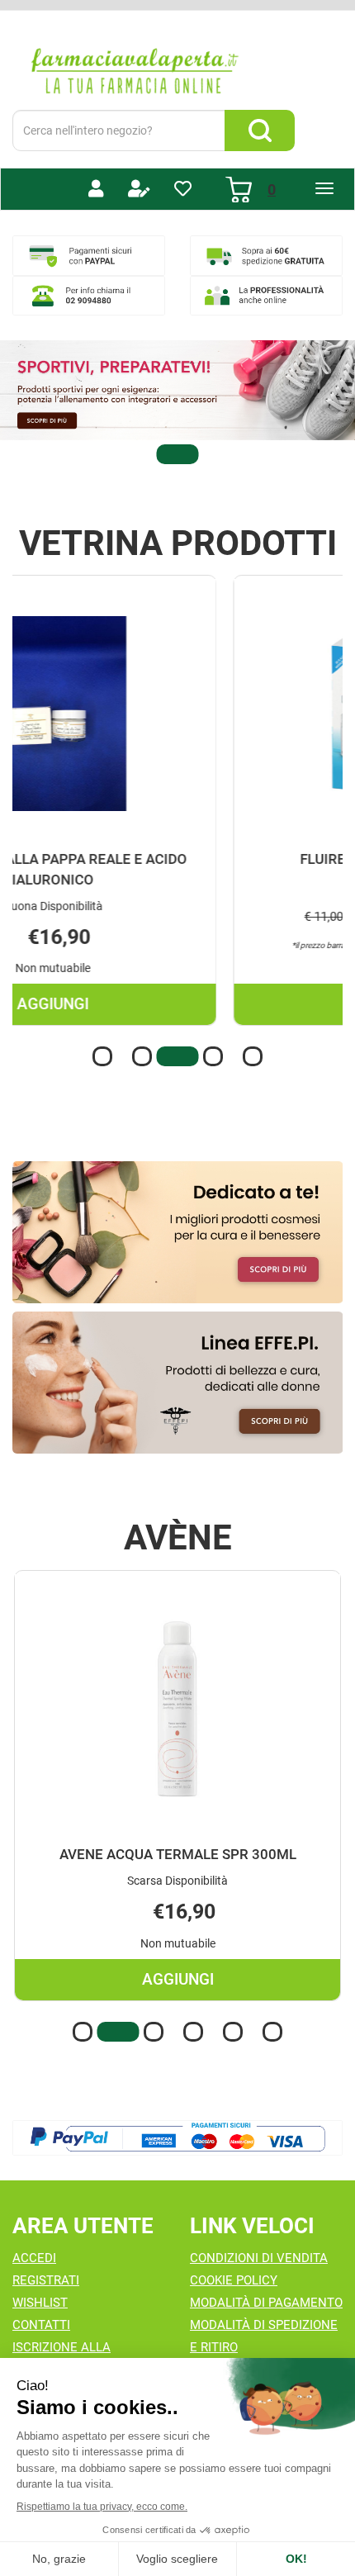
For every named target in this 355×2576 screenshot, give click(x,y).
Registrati (46, 2280)
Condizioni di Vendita (259, 2258)
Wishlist (40, 2303)
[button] (177, 454)
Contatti (41, 2325)
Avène (178, 1538)
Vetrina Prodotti (178, 543)
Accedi (34, 2258)
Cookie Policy (234, 2280)
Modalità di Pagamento (266, 2303)
